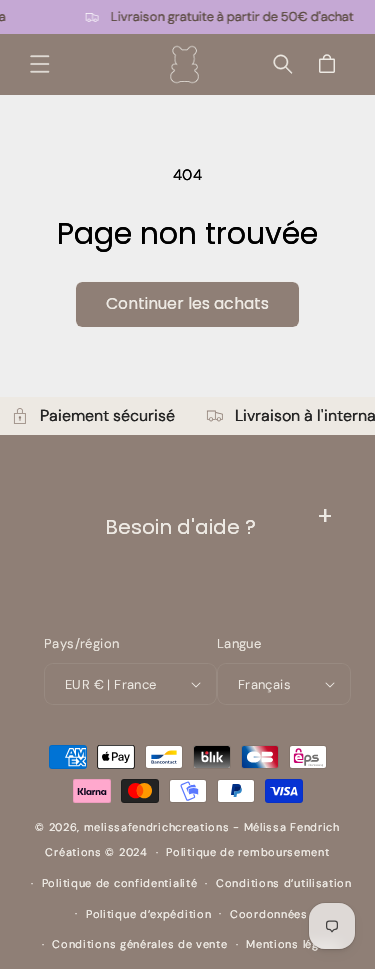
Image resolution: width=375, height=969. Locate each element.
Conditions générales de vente (139, 944)
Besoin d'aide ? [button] (180, 527)
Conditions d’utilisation (284, 883)
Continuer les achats (187, 303)
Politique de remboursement (247, 852)
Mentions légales (293, 944)
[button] (40, 64)
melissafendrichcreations (157, 827)
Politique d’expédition (148, 914)
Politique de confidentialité (120, 883)
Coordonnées (269, 914)
